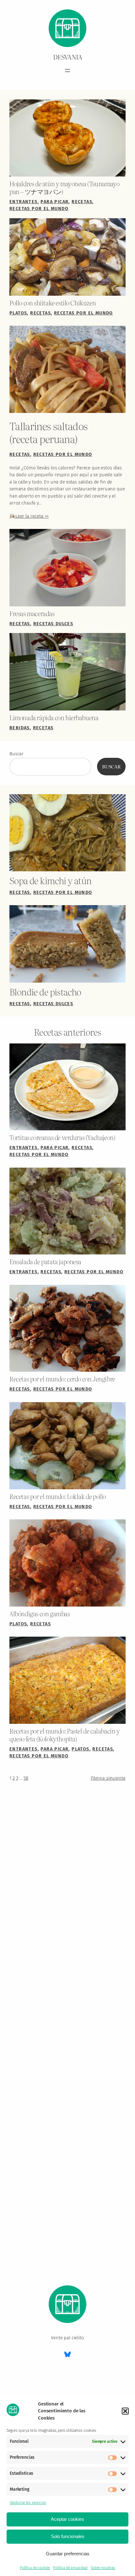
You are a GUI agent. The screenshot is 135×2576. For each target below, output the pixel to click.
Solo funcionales (68, 2536)
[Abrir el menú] (67, 71)
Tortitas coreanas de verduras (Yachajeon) (62, 1137)
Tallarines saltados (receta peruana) (49, 432)
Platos (18, 313)
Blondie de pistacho (45, 992)
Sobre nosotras (103, 2568)
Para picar (54, 202)
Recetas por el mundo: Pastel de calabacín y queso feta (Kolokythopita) (65, 1735)
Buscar (16, 754)
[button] (125, 2411)
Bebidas (20, 728)
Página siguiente (108, 1778)
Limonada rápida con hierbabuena (54, 718)
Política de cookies (35, 2568)
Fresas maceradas (32, 613)
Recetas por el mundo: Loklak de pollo (58, 1496)
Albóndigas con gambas (40, 1614)
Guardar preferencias (68, 2554)
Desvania (68, 57)
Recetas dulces (53, 624)
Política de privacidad (70, 2568)
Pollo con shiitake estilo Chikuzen (53, 303)
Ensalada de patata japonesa (45, 1262)
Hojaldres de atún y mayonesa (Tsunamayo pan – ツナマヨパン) (64, 187)
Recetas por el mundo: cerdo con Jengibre (62, 1379)
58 (26, 1778)
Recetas (82, 202)
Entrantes (24, 202)
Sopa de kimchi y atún (51, 880)
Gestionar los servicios (28, 2503)
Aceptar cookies (67, 2519)
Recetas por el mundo (39, 209)
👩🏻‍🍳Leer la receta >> (29, 516)
